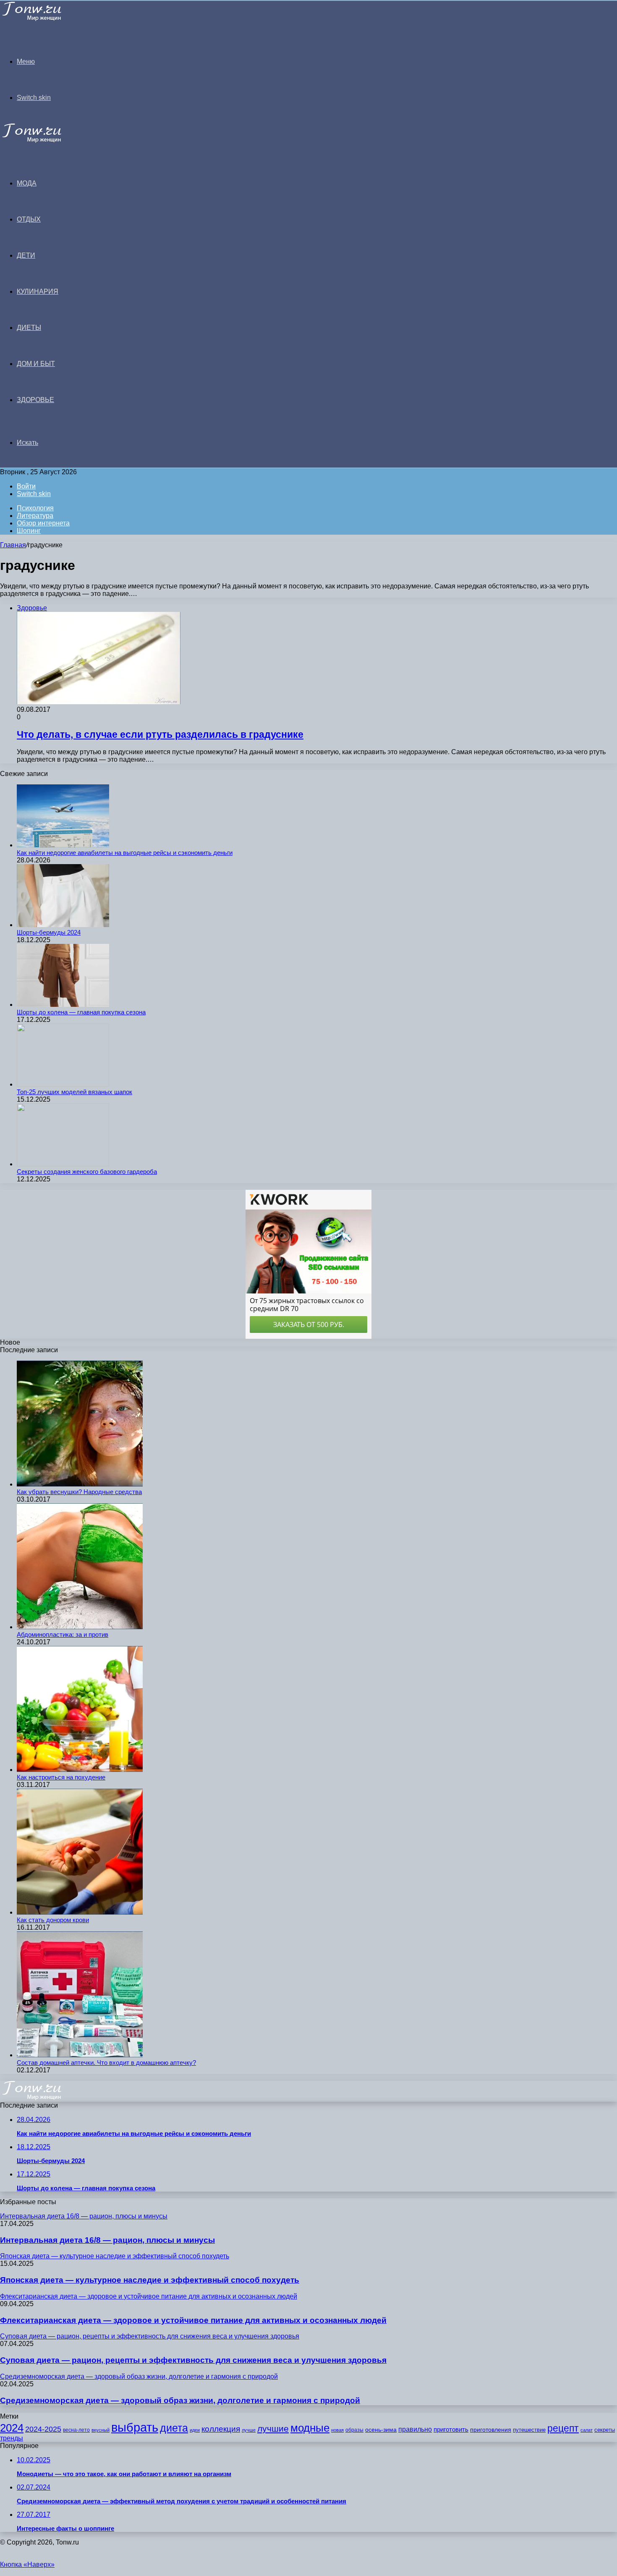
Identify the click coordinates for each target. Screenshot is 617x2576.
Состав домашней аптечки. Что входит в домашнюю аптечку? (106, 2063)
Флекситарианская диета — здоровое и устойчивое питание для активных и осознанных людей (193, 2320)
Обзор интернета (43, 523)
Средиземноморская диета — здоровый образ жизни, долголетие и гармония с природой (180, 2400)
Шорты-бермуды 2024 (49, 932)
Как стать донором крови (53, 1920)
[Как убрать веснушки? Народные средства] (80, 1484)
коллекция (221, 2429)
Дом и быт (36, 364)
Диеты (29, 328)
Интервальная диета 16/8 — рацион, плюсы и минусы (107, 2240)
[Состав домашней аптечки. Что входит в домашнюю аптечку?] (80, 2055)
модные (310, 2428)
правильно (415, 2429)
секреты (605, 2430)
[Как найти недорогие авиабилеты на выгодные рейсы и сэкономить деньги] (63, 845)
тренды (12, 2438)
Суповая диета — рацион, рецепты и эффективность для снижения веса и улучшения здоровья (193, 2360)
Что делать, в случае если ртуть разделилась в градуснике (160, 734)
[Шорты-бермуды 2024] (63, 925)
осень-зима (381, 2430)
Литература (35, 516)
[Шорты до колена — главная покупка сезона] (63, 1005)
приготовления (491, 2430)
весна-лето (76, 2430)
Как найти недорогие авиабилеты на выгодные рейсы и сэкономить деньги (125, 853)
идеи (195, 2430)
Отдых (29, 219)
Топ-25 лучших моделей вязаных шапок (75, 1092)
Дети (26, 255)
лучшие (273, 2428)
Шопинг (29, 531)
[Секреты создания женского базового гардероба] (63, 1164)
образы (354, 2430)
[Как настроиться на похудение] (80, 1770)
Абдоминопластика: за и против (63, 1634)
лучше (249, 2430)
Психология (35, 508)
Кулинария (38, 291)
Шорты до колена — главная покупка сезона (81, 1012)
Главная (13, 545)
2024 (12, 2428)
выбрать (135, 2427)
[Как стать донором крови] (80, 1912)
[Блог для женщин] (43, 19)
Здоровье (35, 400)
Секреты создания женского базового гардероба (87, 1172)
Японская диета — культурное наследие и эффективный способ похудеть (150, 2280)
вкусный (101, 2430)
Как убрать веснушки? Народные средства (79, 1492)
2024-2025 (43, 2429)
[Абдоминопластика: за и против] (80, 1627)
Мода (27, 183)
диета (174, 2428)
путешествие (529, 2430)
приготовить (451, 2430)
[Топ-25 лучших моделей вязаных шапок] (63, 1084)
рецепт (563, 2428)
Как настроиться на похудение (61, 1777)
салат (587, 2430)
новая (337, 2430)
